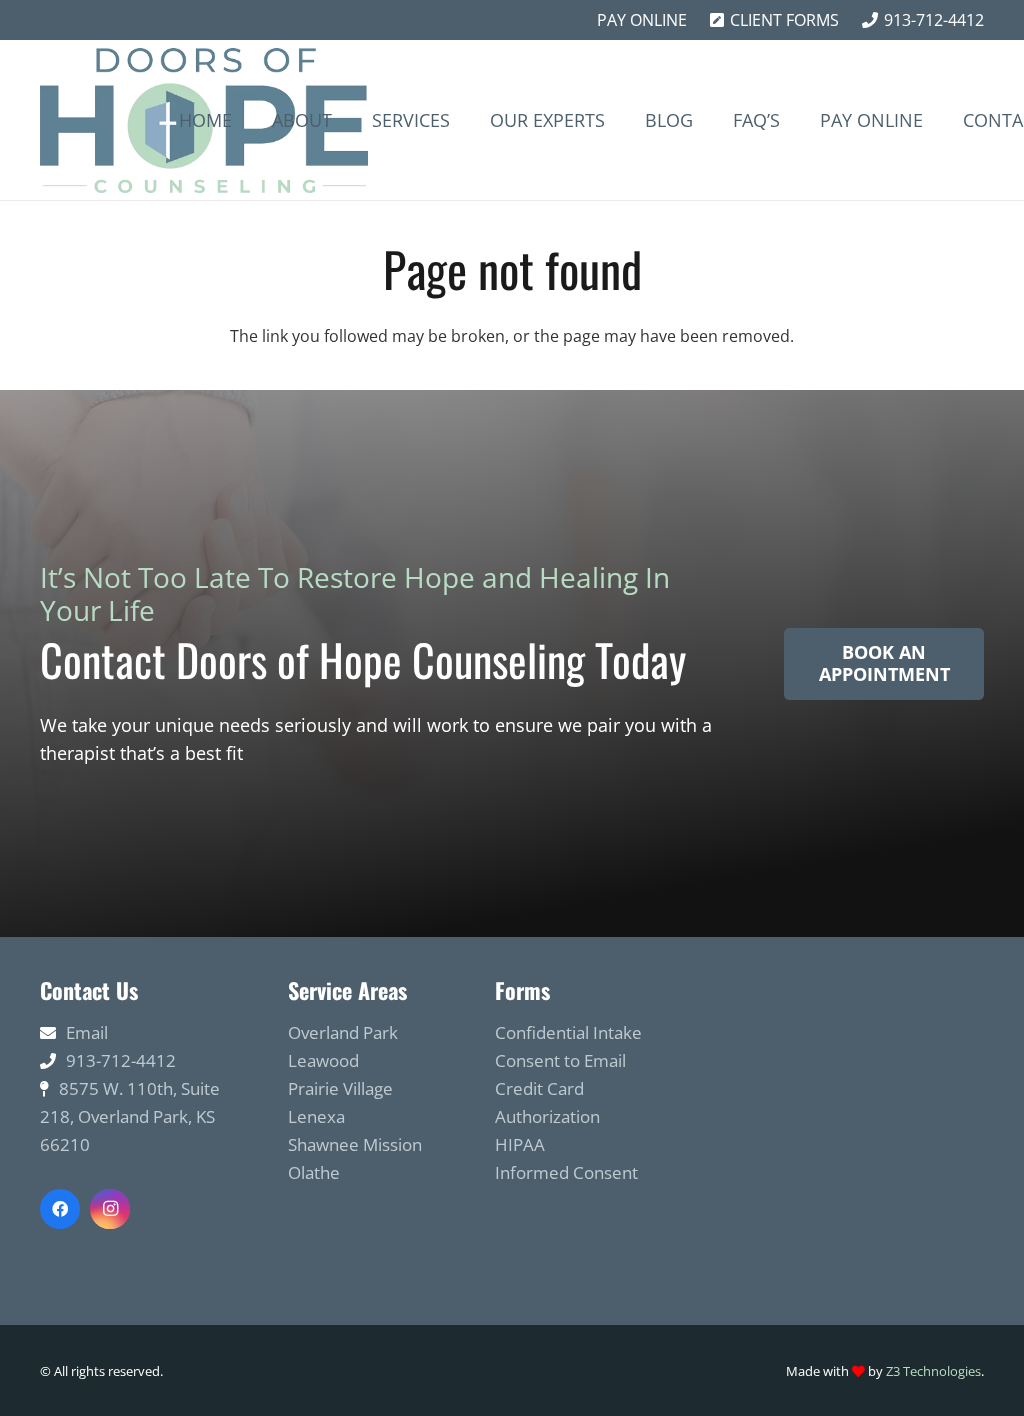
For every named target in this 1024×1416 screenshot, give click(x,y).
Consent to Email (560, 1060)
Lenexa (316, 1116)
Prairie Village (340, 1088)
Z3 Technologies (933, 1371)
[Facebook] (60, 1209)
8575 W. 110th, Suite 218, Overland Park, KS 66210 (130, 1116)
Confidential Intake (568, 1032)
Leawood (323, 1060)
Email (87, 1032)
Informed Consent (566, 1172)
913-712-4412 (121, 1060)
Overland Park (343, 1032)
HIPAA (520, 1144)
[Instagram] (110, 1209)
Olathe (314, 1172)
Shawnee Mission (355, 1144)
